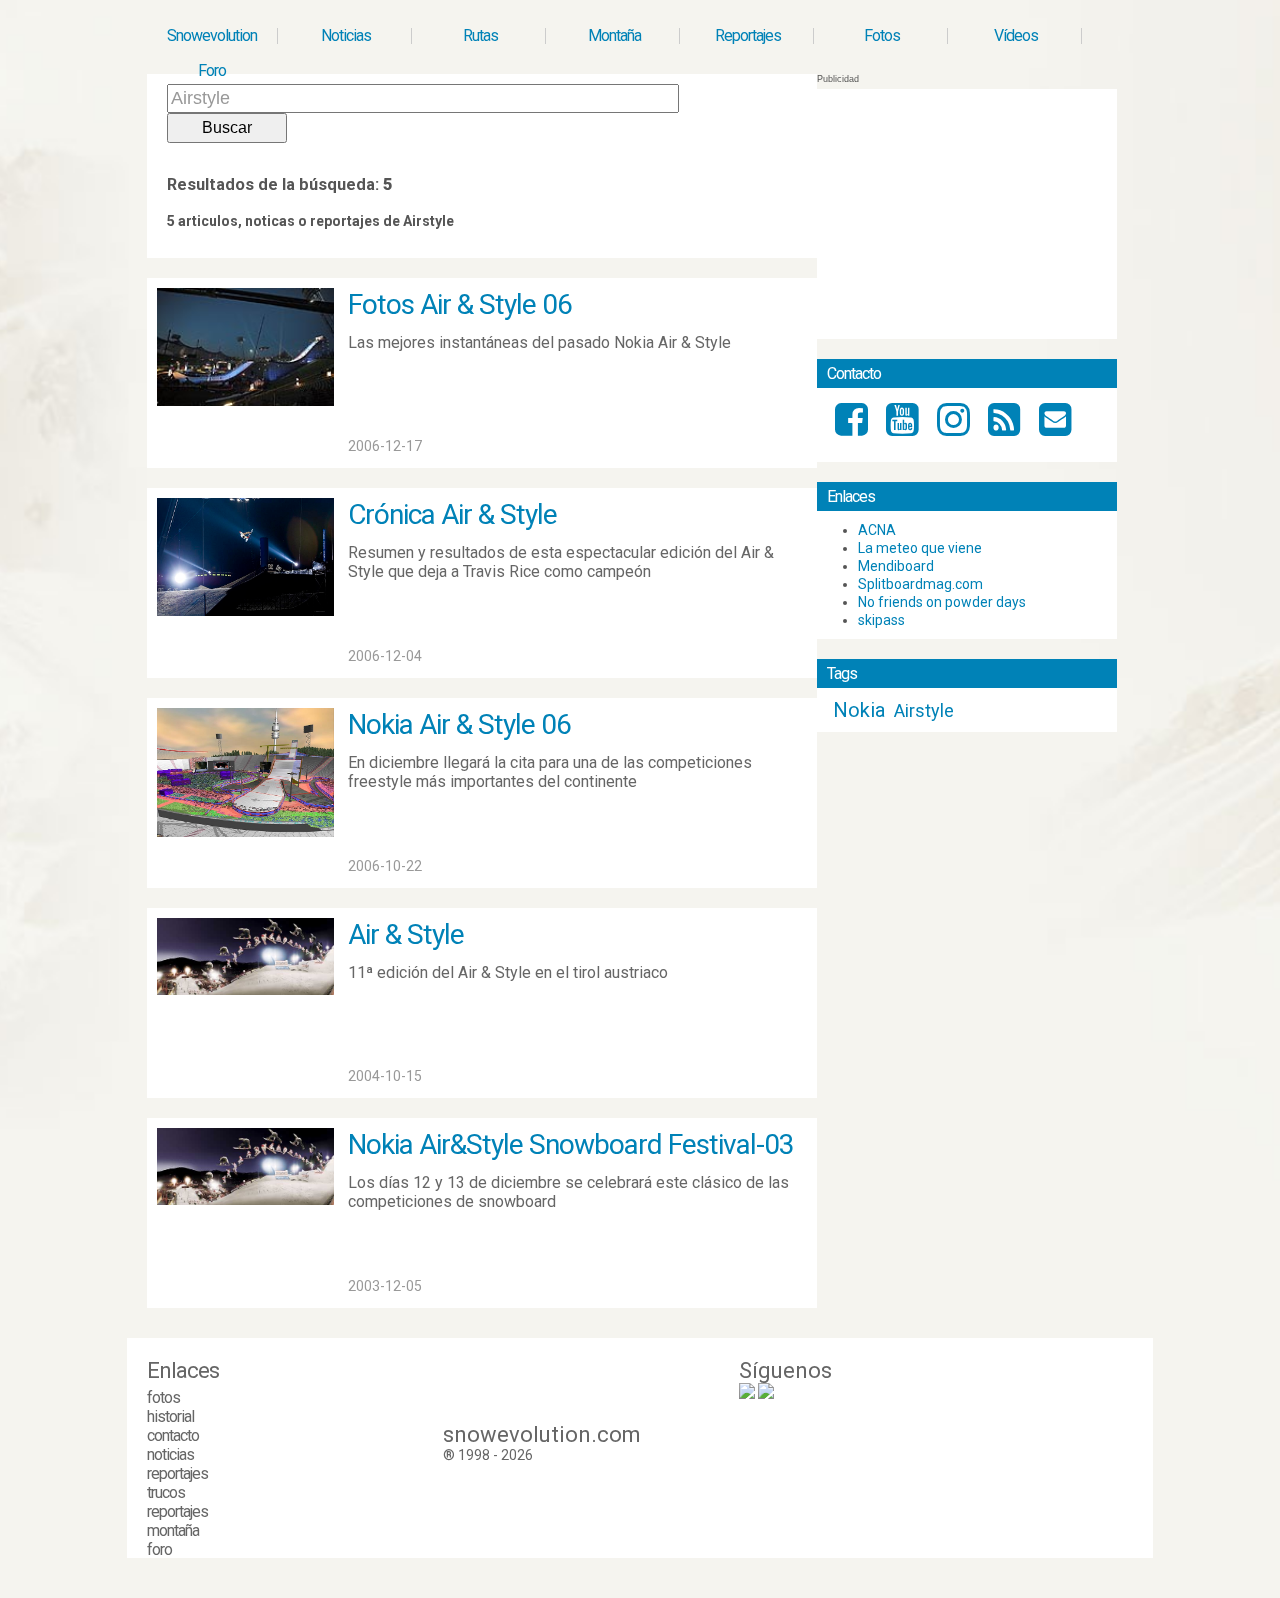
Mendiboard (896, 566)
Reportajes (748, 35)
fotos (163, 1397)
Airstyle (924, 710)
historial (170, 1416)
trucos (166, 1492)
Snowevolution (212, 35)
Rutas (480, 35)
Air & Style (406, 934)
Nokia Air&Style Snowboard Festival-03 (571, 1144)
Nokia (859, 710)
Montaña (614, 35)
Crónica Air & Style (452, 514)
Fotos (882, 35)
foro (159, 1549)
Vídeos (1016, 35)
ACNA (877, 530)
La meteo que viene (920, 548)
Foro (212, 70)
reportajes (177, 1473)
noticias (170, 1454)
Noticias (346, 35)
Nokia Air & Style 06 (459, 724)
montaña (173, 1530)
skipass (881, 620)
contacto (173, 1435)
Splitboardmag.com (920, 584)
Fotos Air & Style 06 (460, 304)
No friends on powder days (942, 602)
